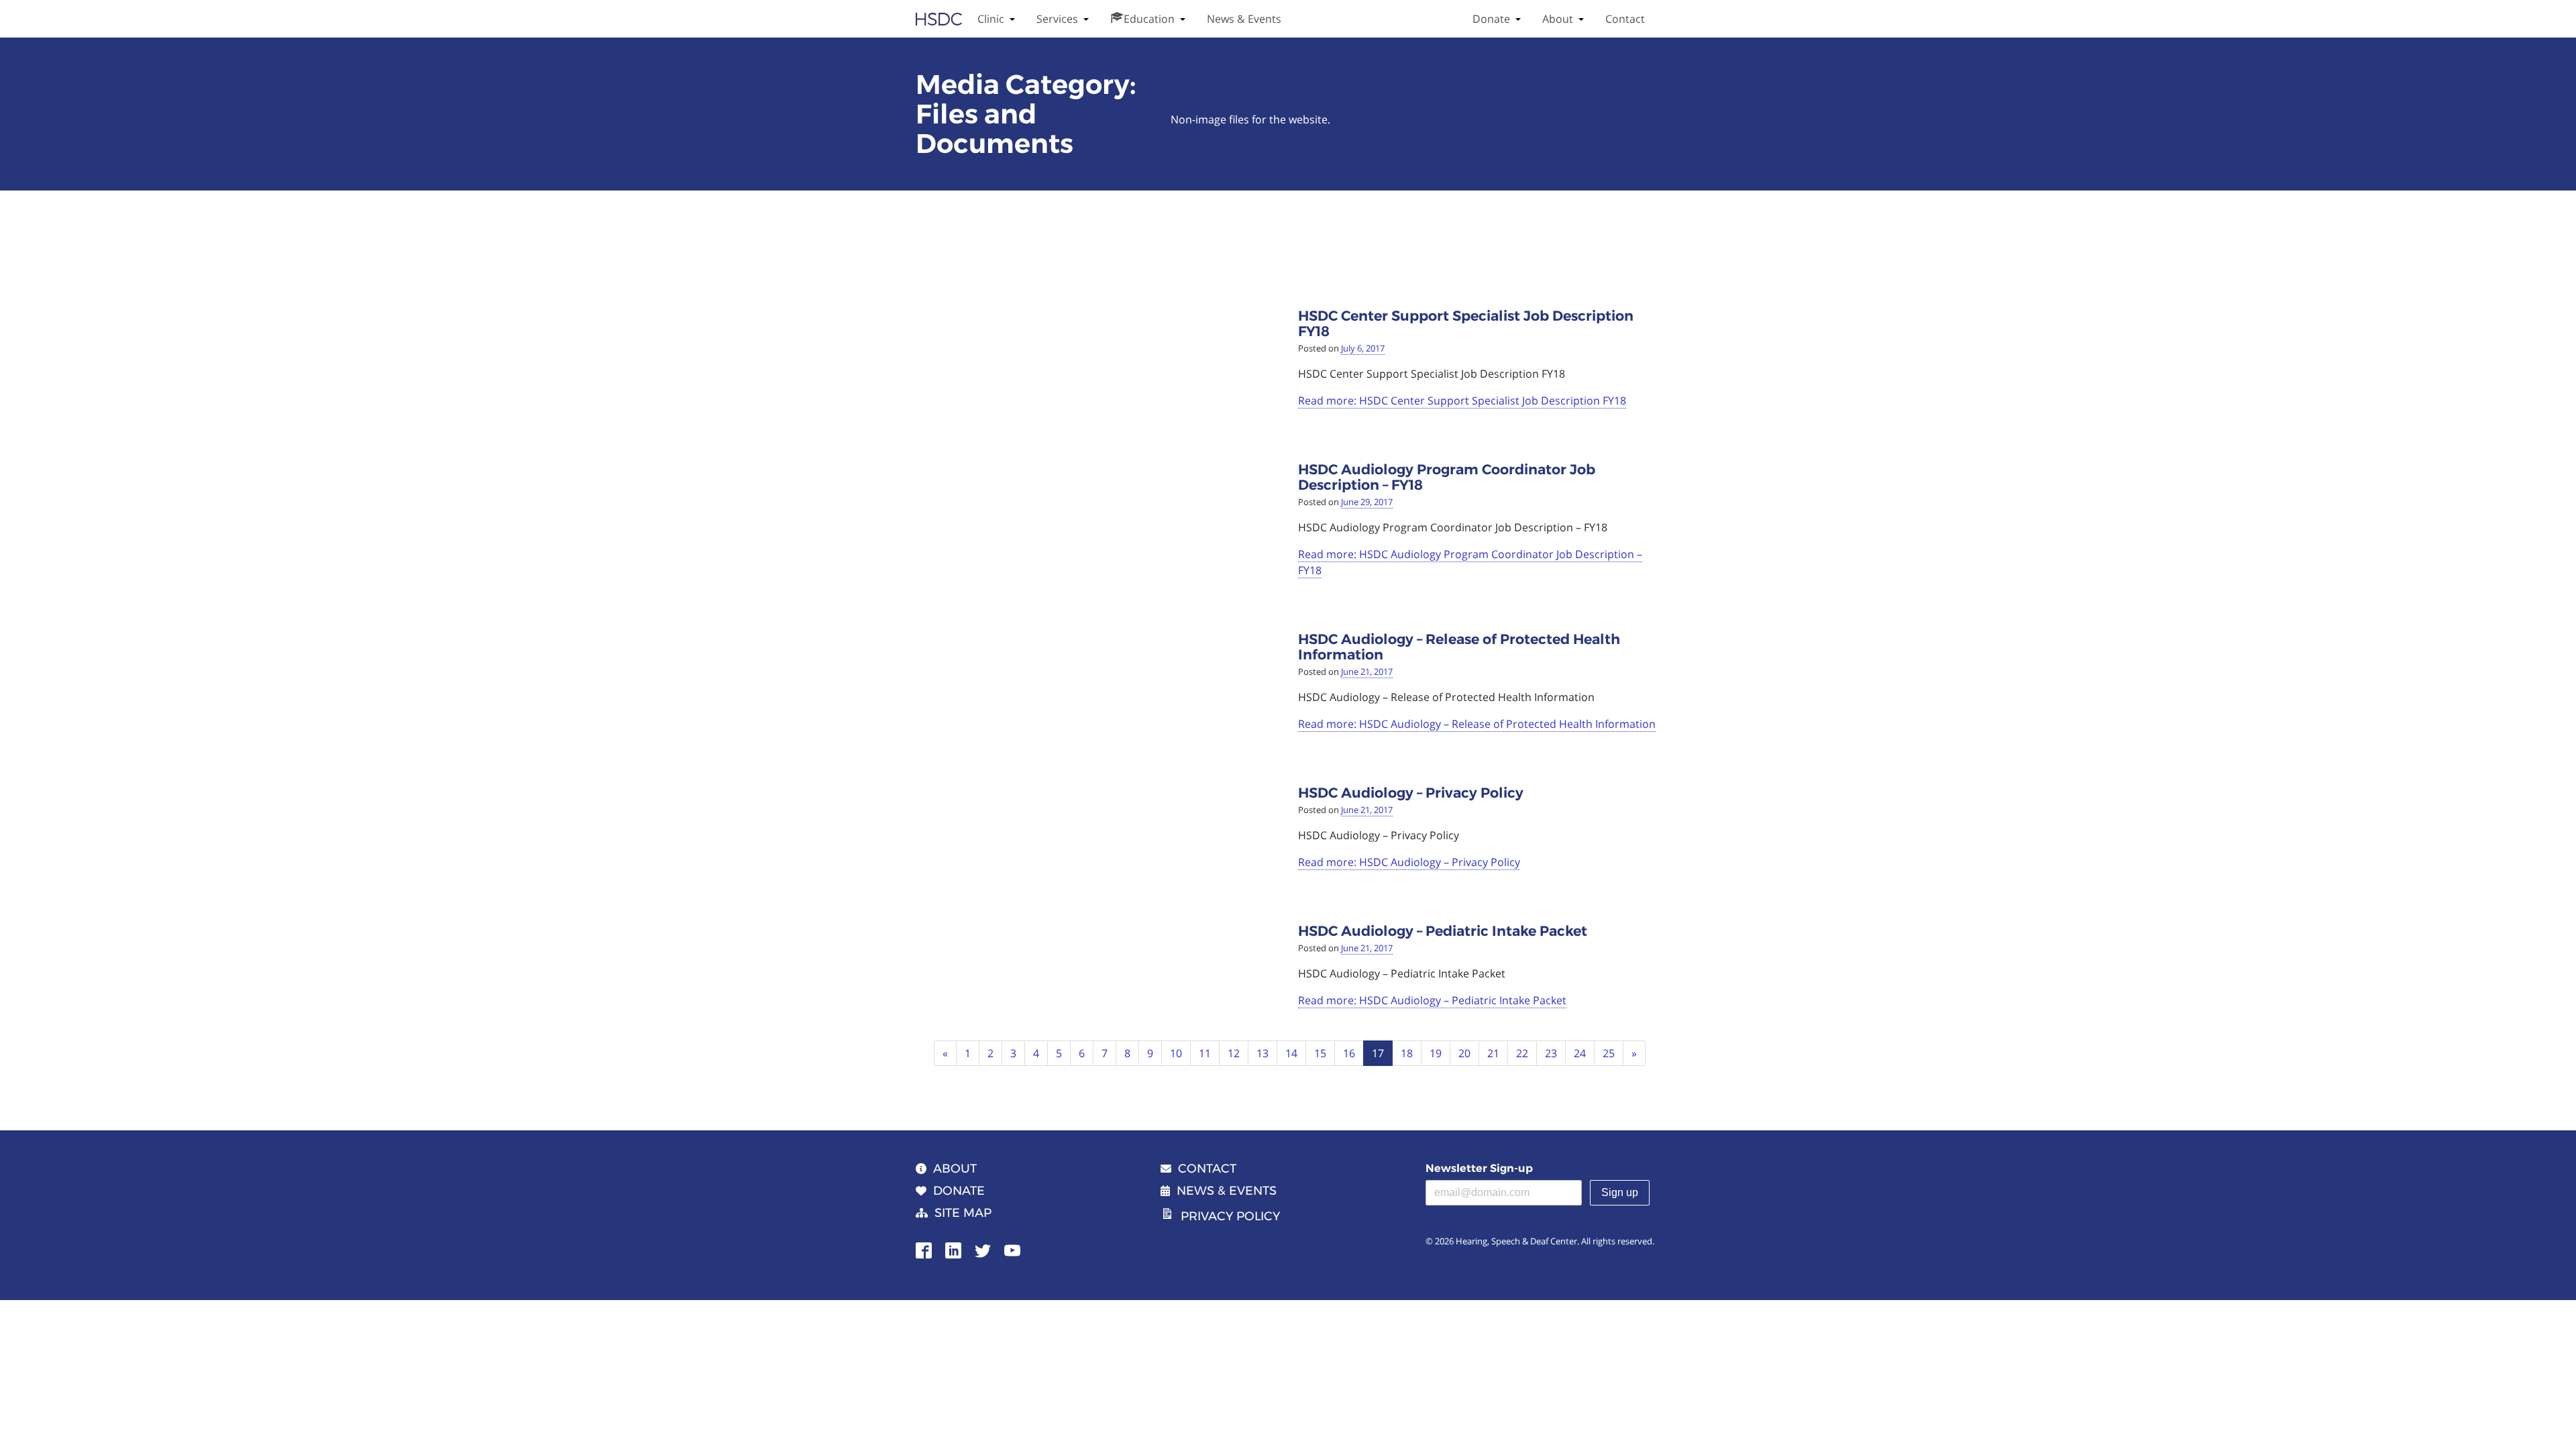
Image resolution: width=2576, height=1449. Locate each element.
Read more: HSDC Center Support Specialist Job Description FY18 (1462, 400)
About (1558, 19)
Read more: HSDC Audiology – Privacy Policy (1409, 862)
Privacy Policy (1230, 1216)
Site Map (963, 1213)
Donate (1491, 19)
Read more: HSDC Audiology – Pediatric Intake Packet (1432, 1000)
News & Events (1244, 19)
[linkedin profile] (953, 1249)
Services (1057, 19)
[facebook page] (924, 1249)
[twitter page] (983, 1249)
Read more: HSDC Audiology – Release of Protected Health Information (1477, 724)
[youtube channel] (1012, 1249)
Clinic (991, 19)
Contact (1625, 19)
